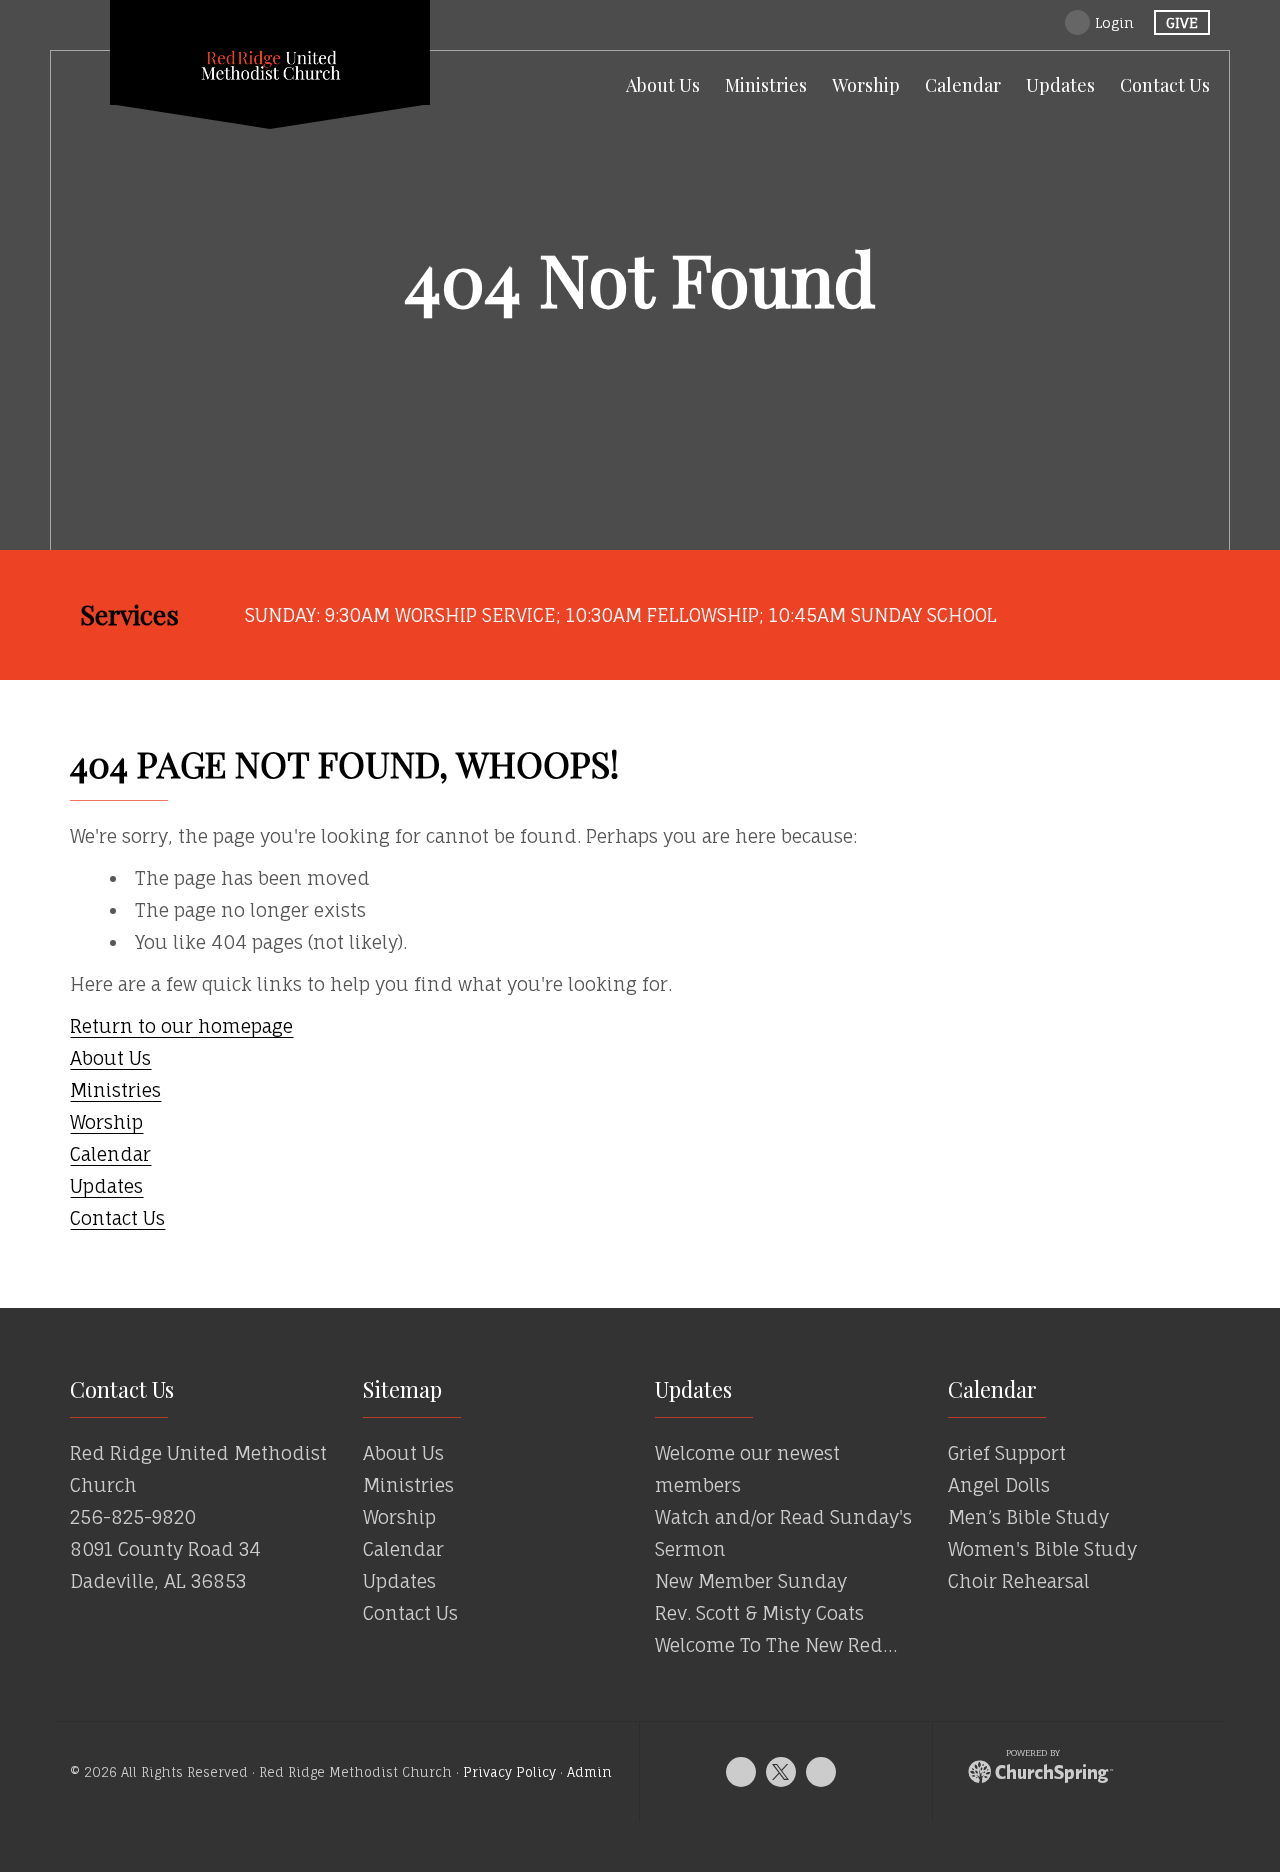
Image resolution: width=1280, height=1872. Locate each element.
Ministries (115, 1090)
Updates (106, 1186)
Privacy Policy (509, 1772)
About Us (110, 1058)
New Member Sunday (751, 1581)
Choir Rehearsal (1019, 1581)
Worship (106, 1122)
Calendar (110, 1154)
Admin (589, 1772)
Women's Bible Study (1042, 1549)
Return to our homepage (181, 1026)
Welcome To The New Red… (776, 1645)
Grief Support (1007, 1453)
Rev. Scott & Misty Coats (759, 1613)
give (1182, 22)
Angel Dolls (999, 1485)
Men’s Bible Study (1028, 1517)
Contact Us (117, 1218)
